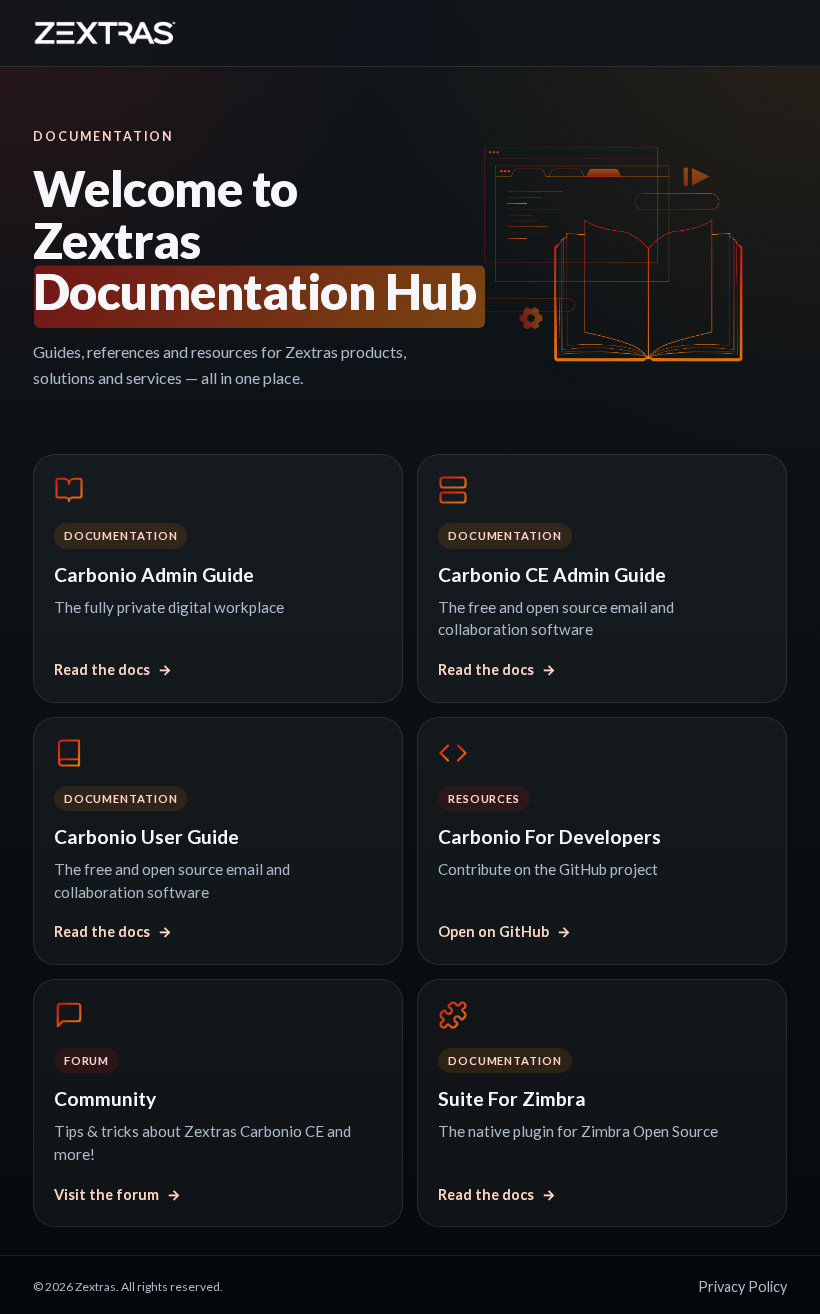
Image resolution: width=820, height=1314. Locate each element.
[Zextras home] (105, 33)
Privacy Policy (742, 1286)
